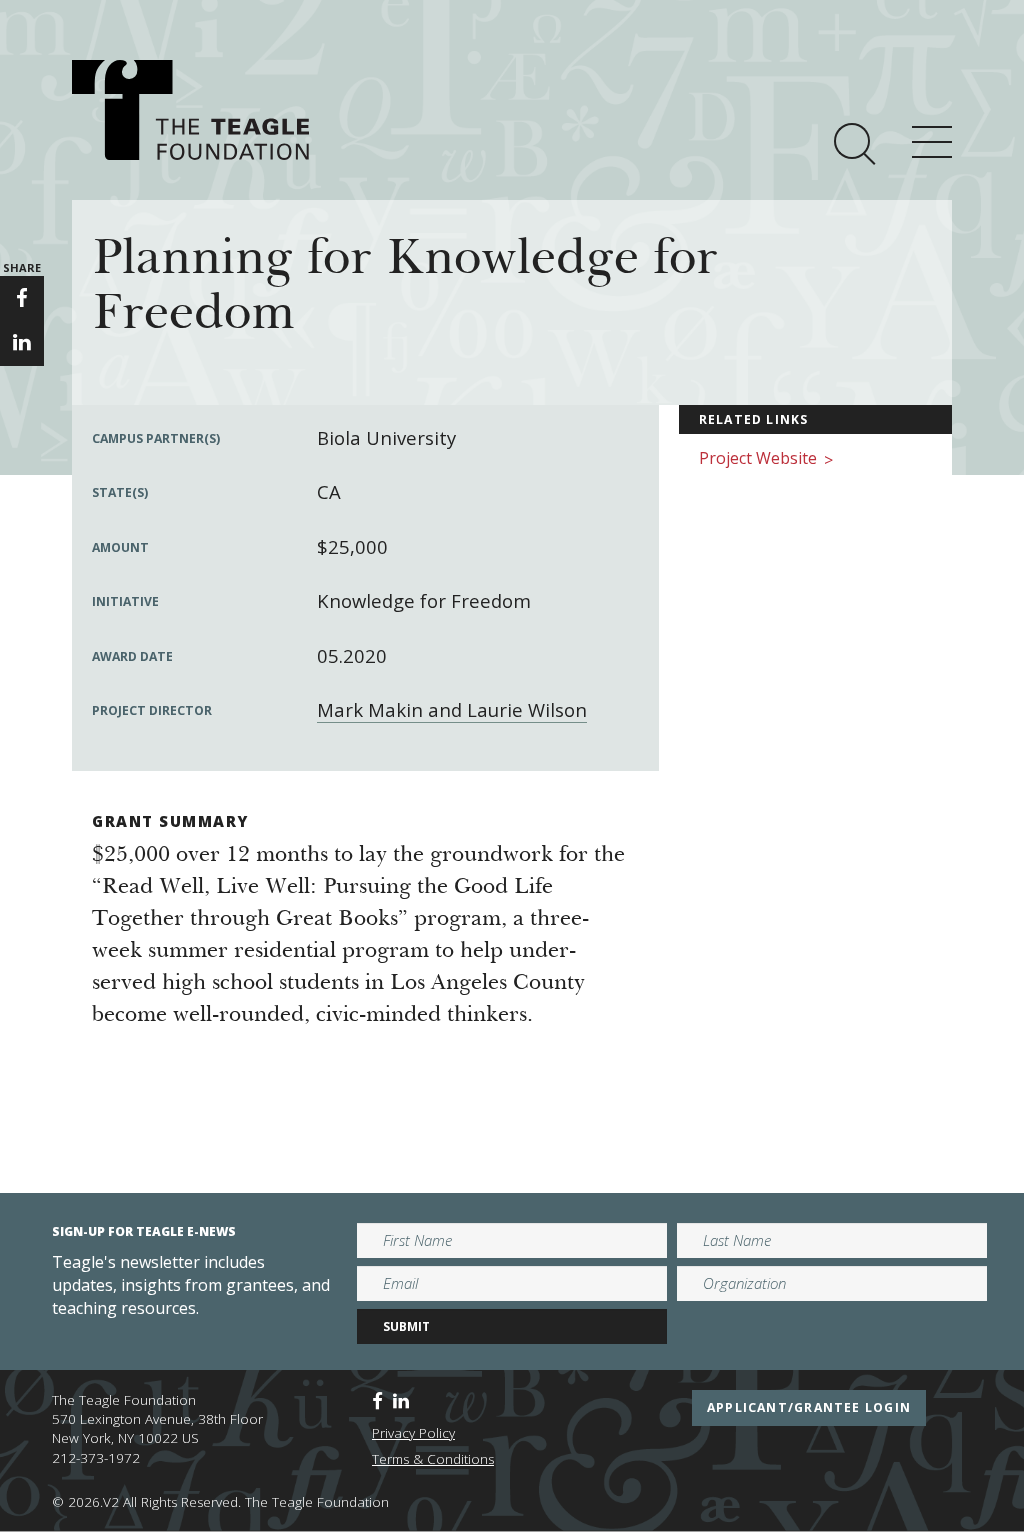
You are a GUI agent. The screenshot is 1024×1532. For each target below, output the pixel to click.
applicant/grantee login (809, 1407)
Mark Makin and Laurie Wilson (452, 709)
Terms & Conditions (433, 1459)
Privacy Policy (413, 1433)
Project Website (766, 459)
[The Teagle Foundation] (190, 110)
